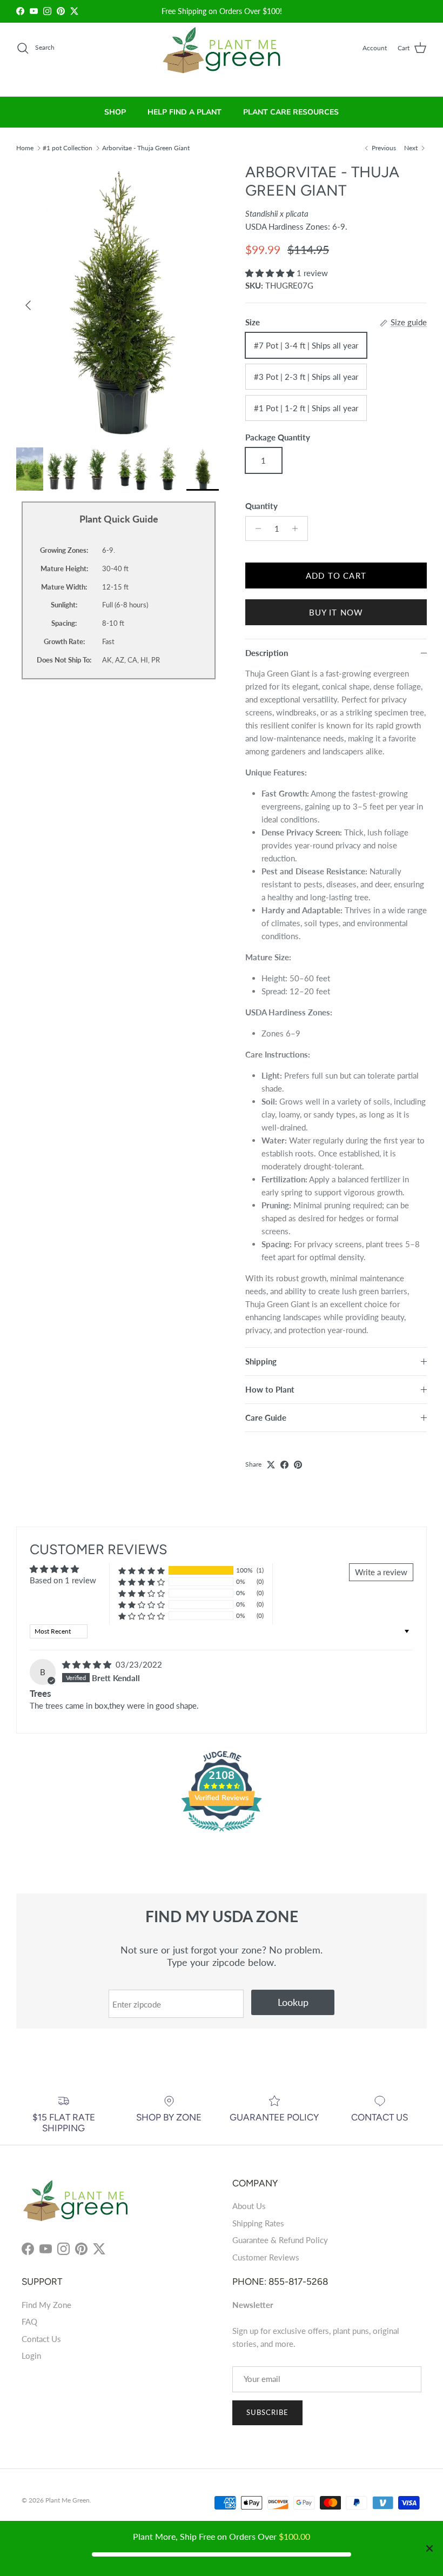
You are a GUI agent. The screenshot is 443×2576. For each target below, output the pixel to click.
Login (31, 2356)
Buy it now (336, 612)
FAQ (29, 2321)
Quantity (261, 506)
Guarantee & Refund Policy (280, 2240)
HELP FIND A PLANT (184, 112)
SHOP (115, 112)
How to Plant (270, 1389)
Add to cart (336, 576)
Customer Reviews (266, 2257)
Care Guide (266, 1417)
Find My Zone (46, 2305)
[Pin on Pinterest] (298, 1465)
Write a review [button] (381, 1572)
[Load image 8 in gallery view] (119, 300)
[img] (88, 1664)
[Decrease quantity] (255, 528)
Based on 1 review (63, 1580)
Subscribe (267, 2412)
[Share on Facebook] (284, 1465)
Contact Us (41, 2339)
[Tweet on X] (271, 1465)
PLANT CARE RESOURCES (291, 112)
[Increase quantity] (298, 528)
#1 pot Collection (68, 147)
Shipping (261, 1361)
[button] (271, 273)
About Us (249, 2206)
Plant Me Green (68, 2500)
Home (25, 147)
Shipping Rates (258, 2223)
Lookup (293, 2002)
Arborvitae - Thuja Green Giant (146, 147)
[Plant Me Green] (222, 55)
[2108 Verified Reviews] (222, 1833)
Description (267, 653)
